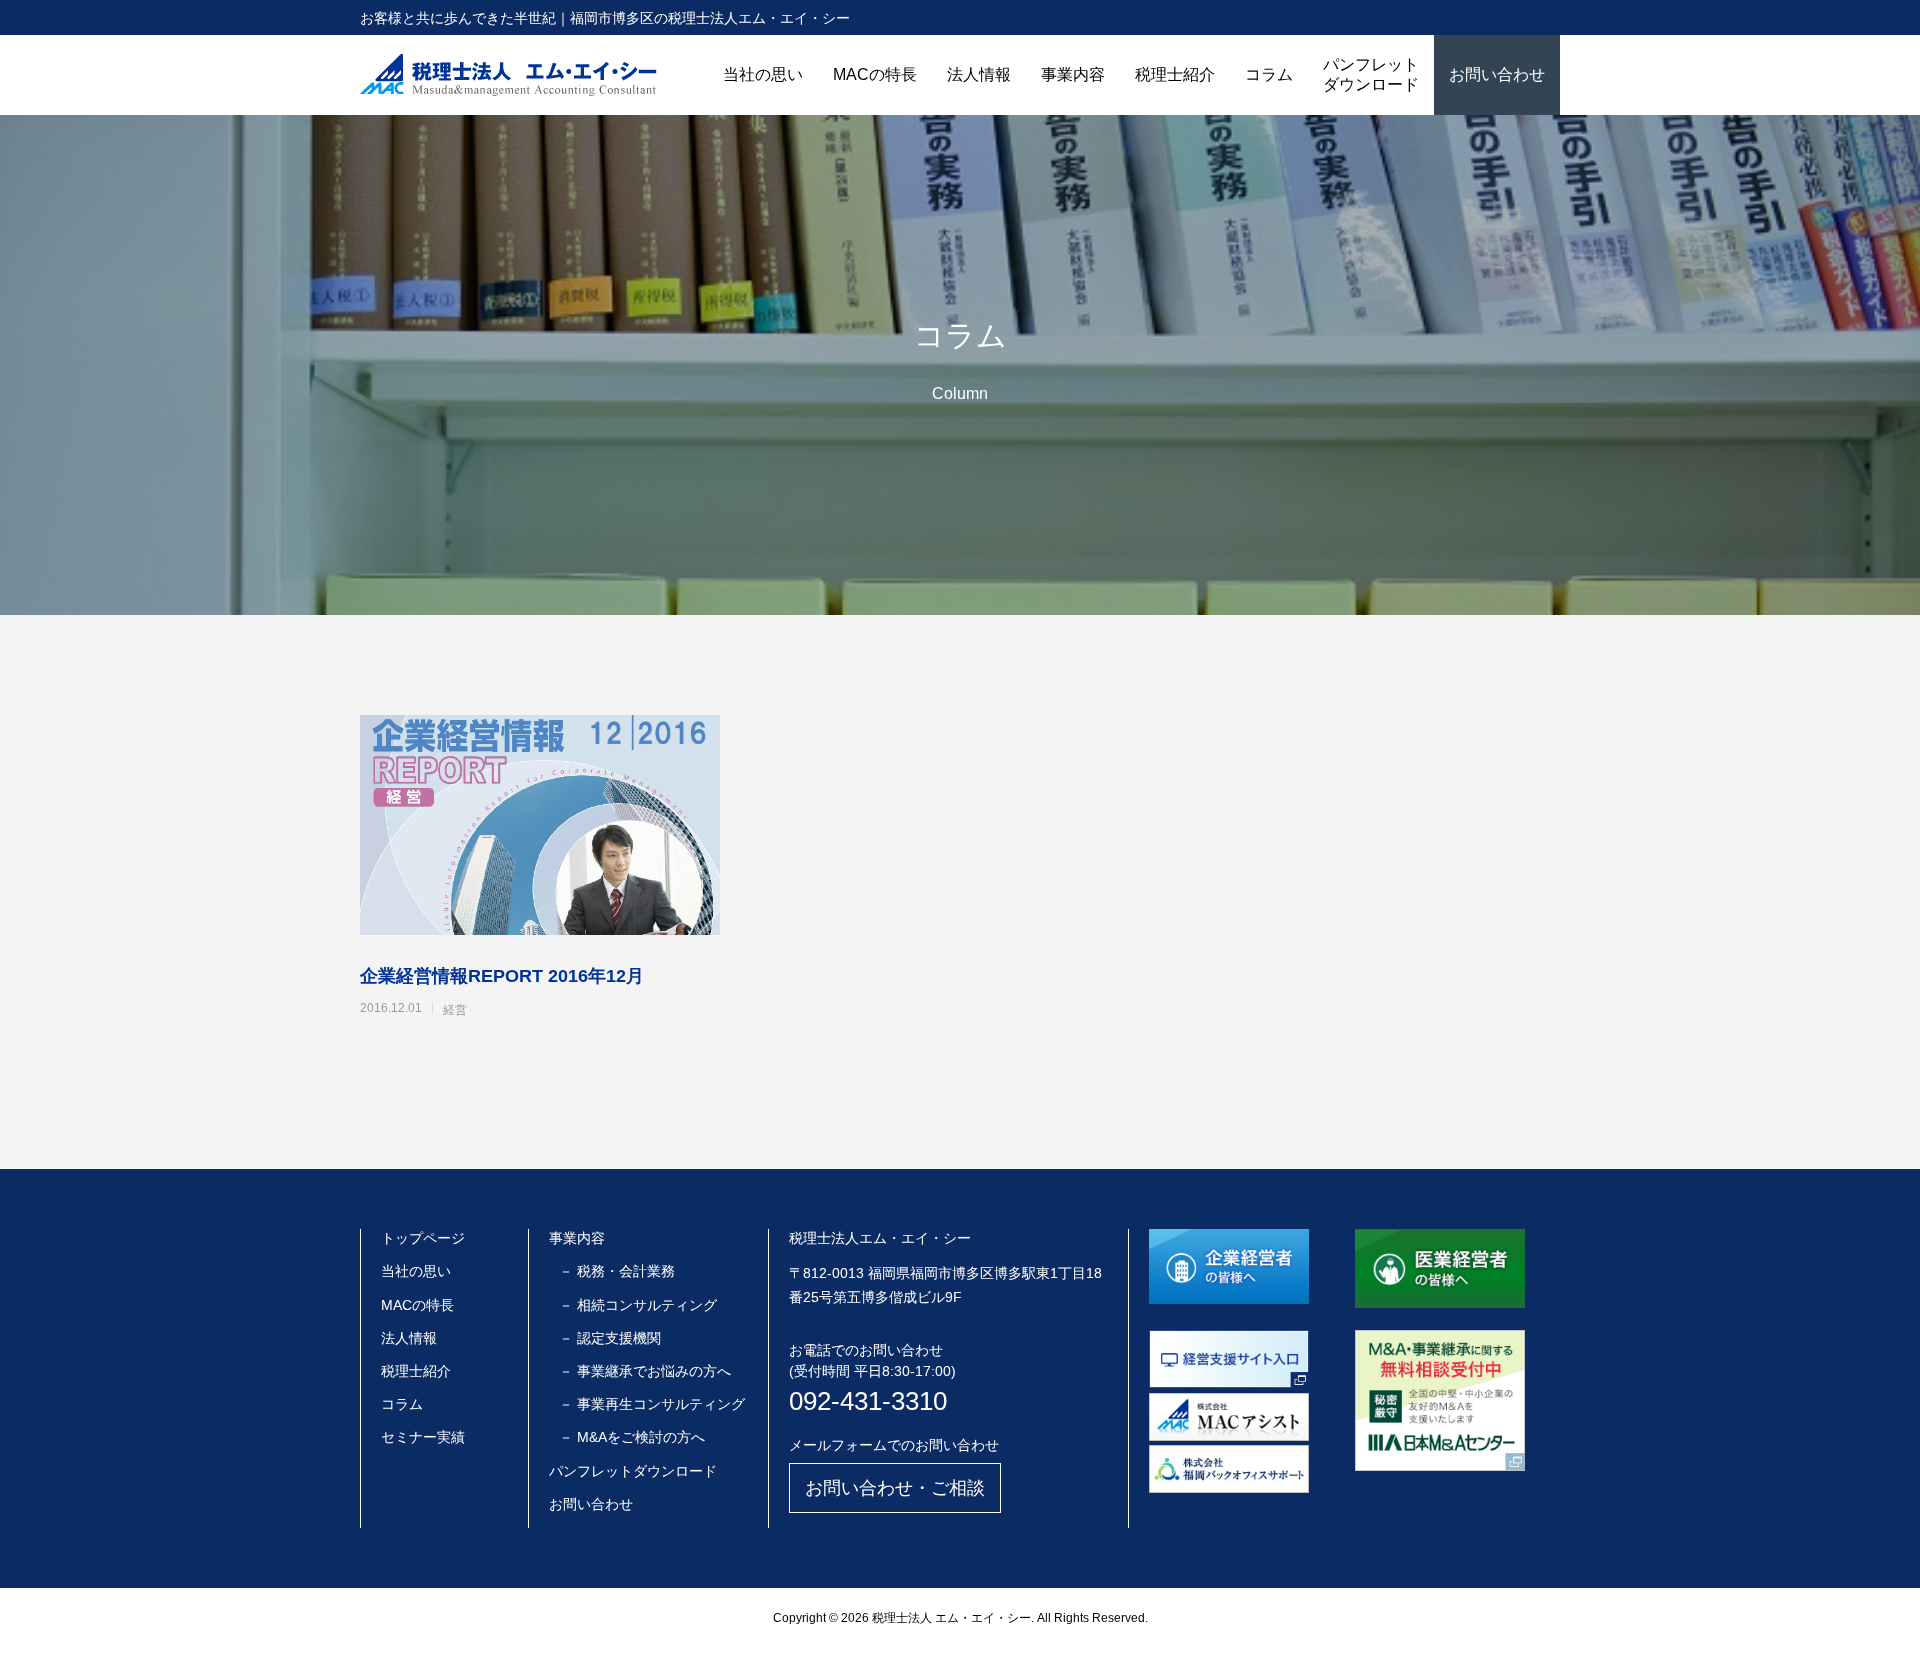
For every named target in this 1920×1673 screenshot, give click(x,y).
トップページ (423, 1238)
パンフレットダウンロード (1371, 74)
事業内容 (1073, 74)
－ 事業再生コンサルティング (652, 1404)
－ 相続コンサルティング (638, 1305)
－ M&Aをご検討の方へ (632, 1437)
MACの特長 (875, 74)
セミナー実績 (423, 1437)
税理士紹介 (1175, 74)
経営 (455, 1010)
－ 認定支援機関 (610, 1338)
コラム (1269, 74)
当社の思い (763, 74)
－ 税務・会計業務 (617, 1271)
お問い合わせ (1497, 74)
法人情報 (979, 74)
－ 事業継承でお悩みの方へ (645, 1371)
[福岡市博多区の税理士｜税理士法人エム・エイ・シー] (508, 75)
